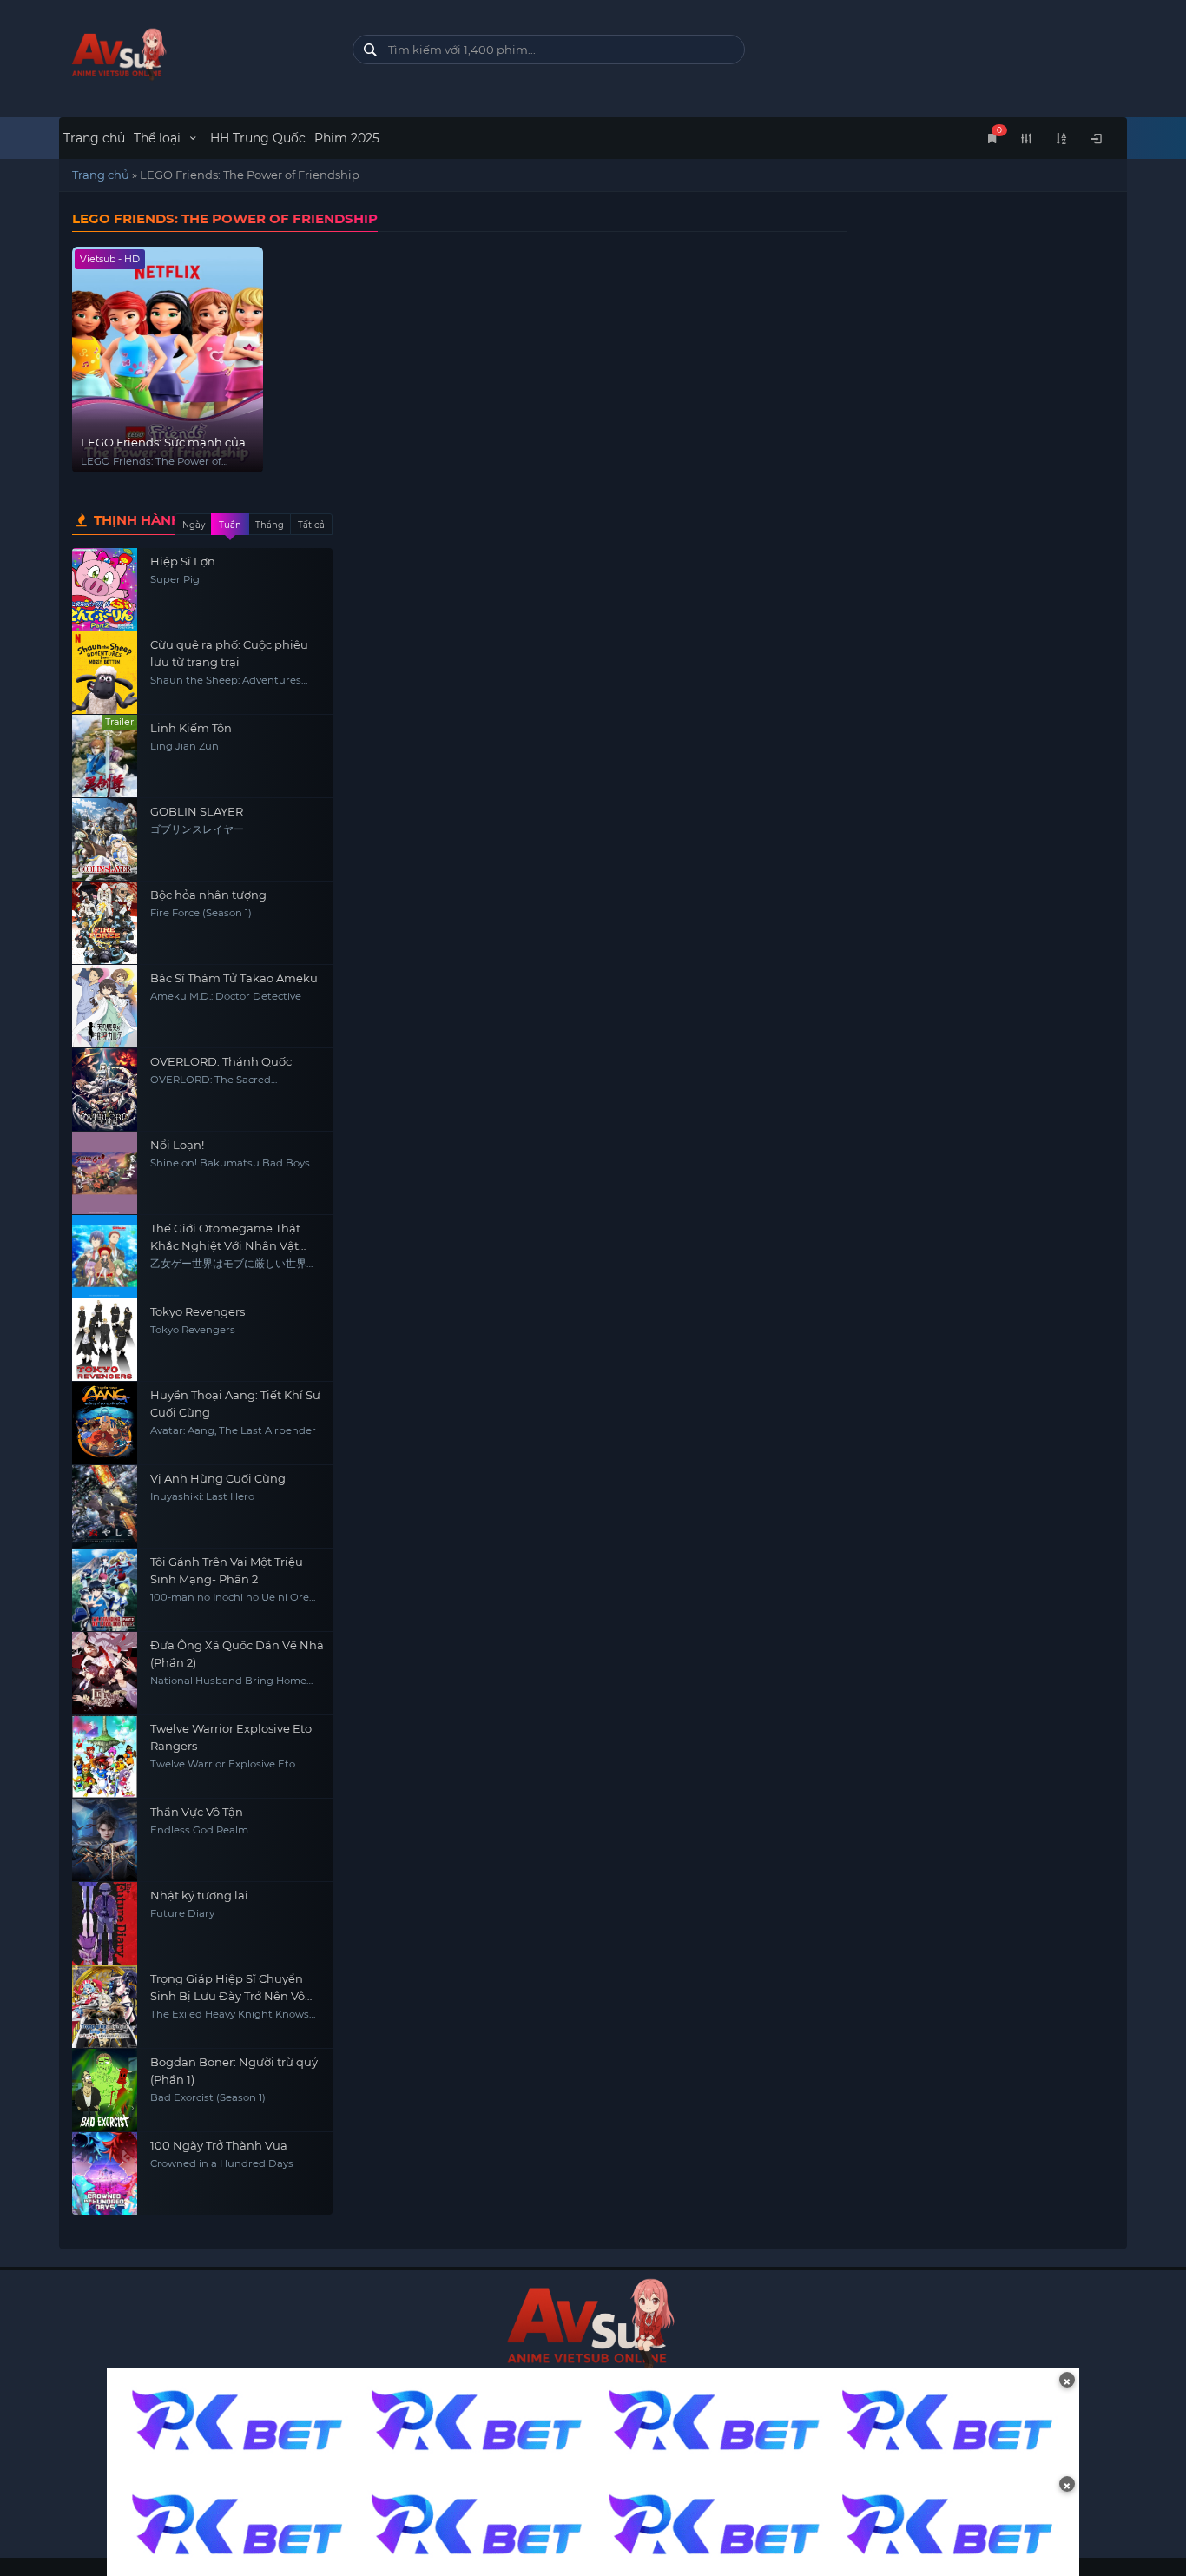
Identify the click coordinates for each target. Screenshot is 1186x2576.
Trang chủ (94, 138)
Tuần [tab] (230, 525)
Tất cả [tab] (311, 525)
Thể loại (159, 138)
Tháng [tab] (270, 525)
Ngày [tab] (194, 525)
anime (192, 54)
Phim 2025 (347, 138)
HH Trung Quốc (258, 138)
